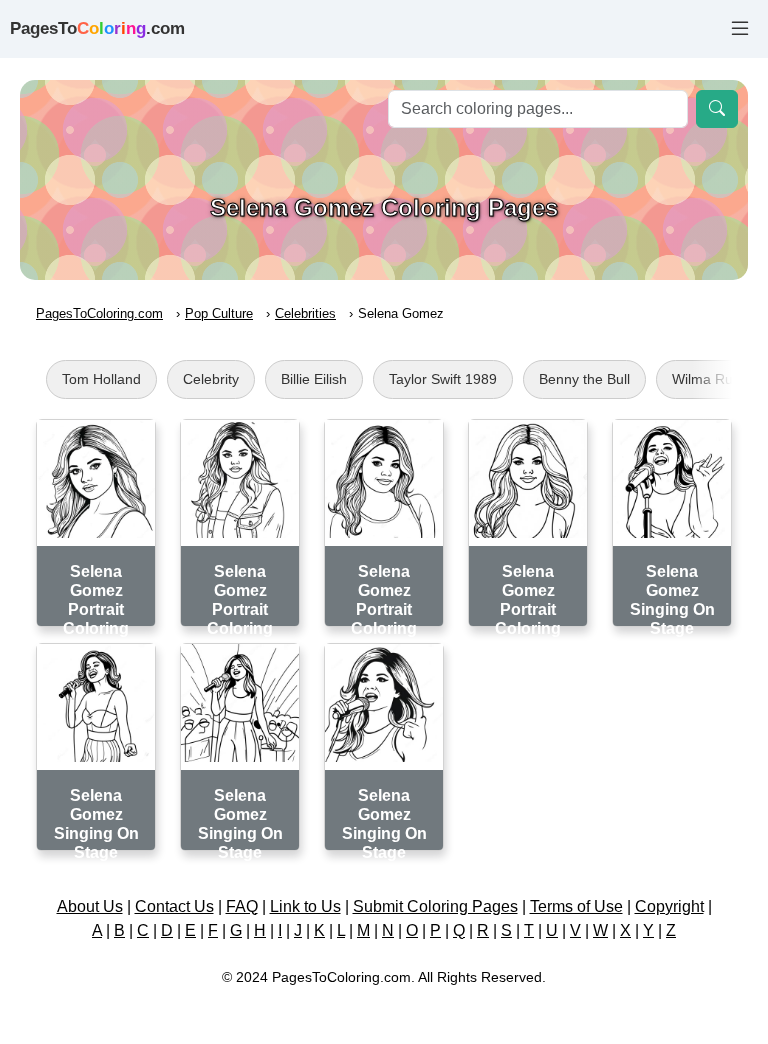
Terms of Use (576, 906)
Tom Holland (101, 379)
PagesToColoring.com (99, 313)
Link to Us (305, 906)
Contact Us (174, 906)
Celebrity (211, 379)
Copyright (669, 906)
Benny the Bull (584, 379)
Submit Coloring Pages (435, 906)
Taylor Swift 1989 (443, 379)
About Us (90, 906)
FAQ (242, 906)
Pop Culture (219, 313)
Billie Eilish (314, 379)
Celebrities (305, 313)
